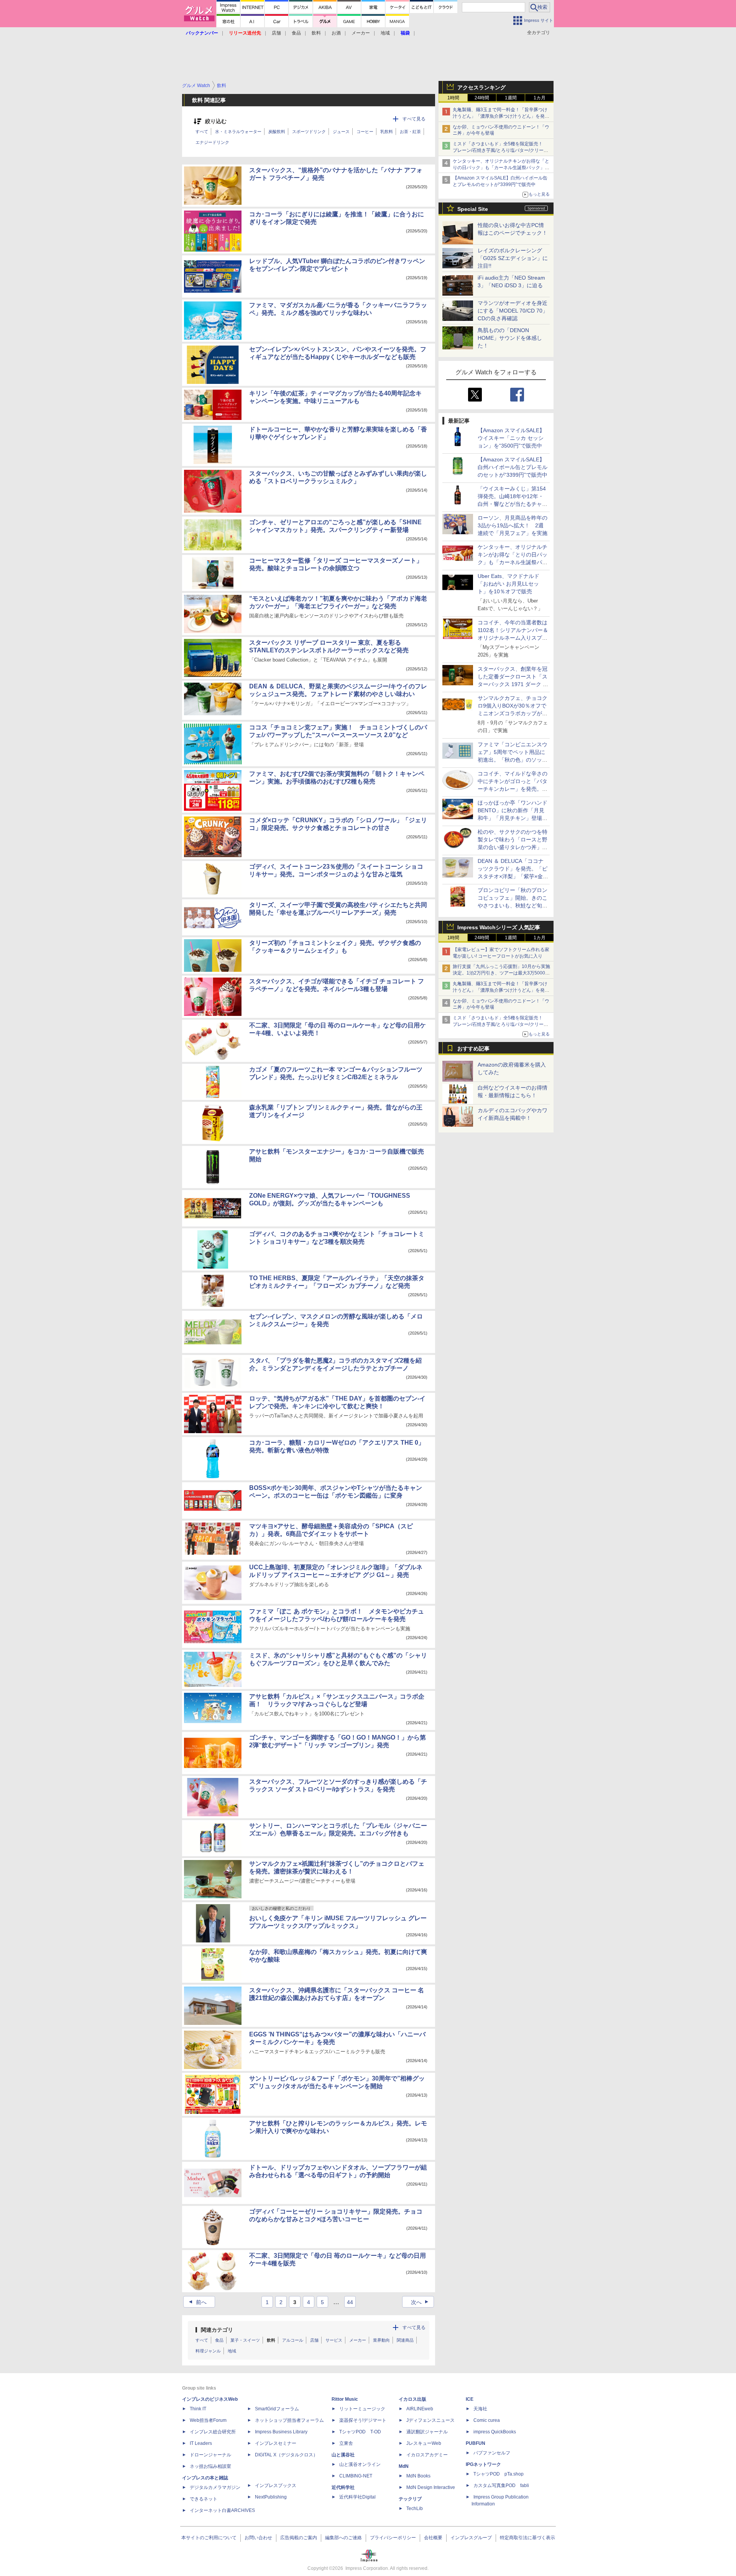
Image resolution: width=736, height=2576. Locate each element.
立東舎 (346, 2443)
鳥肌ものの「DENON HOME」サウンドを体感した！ (510, 338)
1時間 (453, 98)
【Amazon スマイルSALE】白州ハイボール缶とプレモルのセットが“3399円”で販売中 (513, 467)
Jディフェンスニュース (430, 2420)
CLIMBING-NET (356, 2476)
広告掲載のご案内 (299, 2538)
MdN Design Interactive (431, 2487)
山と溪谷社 (343, 2455)
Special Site (473, 209)
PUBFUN (476, 2443)
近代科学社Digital (357, 2497)
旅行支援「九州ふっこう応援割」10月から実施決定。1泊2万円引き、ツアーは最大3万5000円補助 (501, 973)
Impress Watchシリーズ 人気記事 (499, 927)
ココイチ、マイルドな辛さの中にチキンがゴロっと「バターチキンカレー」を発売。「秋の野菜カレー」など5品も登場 (513, 789)
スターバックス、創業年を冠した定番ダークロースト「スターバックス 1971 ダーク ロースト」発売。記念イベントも (513, 684)
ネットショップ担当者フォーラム (289, 2420)
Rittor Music (345, 2399)
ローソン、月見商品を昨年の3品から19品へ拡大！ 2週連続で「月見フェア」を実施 (513, 525)
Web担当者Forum (208, 2420)
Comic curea (487, 2420)
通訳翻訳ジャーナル (427, 2432)
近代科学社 (343, 2487)
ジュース (341, 132)
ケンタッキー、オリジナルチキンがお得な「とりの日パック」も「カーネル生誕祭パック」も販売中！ (501, 168)
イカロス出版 (412, 2399)
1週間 (511, 98)
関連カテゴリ (217, 2330)
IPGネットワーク (483, 2464)
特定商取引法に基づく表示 (527, 2538)
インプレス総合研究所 (213, 2432)
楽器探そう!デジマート (363, 2420)
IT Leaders (201, 2443)
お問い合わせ (258, 2538)
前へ (197, 2302)
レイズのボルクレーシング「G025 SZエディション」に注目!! (513, 258)
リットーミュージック (362, 2409)
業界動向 (381, 2340)
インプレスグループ (471, 2538)
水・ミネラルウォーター (238, 132)
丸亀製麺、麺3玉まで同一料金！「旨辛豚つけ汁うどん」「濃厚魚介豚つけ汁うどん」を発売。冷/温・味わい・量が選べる (500, 116)
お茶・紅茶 (410, 132)
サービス (334, 2340)
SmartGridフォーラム (277, 2409)
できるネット (204, 2499)
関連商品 (405, 2340)
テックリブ (410, 2499)
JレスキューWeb (424, 2443)
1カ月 (540, 98)
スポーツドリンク (309, 132)
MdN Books (418, 2476)
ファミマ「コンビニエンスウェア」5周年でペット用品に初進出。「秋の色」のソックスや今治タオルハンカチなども (513, 760)
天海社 (480, 2409)
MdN (404, 2466)
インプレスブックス (276, 2485)
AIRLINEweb (420, 2409)
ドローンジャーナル (210, 2455)
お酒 (336, 33)
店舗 (276, 33)
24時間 (482, 98)
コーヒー (365, 132)
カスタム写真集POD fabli (501, 2485)
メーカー (361, 33)
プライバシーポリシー (393, 2538)
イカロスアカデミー (427, 2455)
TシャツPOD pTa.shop (499, 2474)
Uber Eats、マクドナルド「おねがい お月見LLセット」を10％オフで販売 (508, 584)
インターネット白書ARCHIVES (222, 2510)
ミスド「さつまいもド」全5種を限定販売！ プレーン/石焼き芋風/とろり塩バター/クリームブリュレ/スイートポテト (500, 150)
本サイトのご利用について (209, 2538)
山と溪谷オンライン (360, 2464)
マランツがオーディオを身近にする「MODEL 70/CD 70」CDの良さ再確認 (513, 311)
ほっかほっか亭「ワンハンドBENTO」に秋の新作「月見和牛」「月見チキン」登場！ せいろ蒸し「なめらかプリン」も (515, 818)
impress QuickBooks (495, 2432)
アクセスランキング (481, 87)
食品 (296, 33)
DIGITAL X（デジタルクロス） (286, 2455)
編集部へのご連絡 (343, 2538)
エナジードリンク (212, 142)
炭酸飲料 (277, 132)
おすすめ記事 (473, 1049)
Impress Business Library (281, 2432)
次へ (421, 2302)
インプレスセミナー (276, 2443)
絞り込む (216, 121)
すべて (202, 132)
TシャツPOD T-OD (360, 2432)
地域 (385, 33)
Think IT (198, 2409)
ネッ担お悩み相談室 (210, 2466)
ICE (470, 2399)
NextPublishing (271, 2497)
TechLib (415, 2509)
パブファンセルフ (492, 2453)
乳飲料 (387, 132)
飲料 (316, 33)
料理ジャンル (208, 2351)
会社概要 (433, 2538)
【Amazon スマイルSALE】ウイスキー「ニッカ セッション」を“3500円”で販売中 (511, 438)
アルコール (293, 2340)
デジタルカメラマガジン (215, 2487)
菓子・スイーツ (245, 2340)
